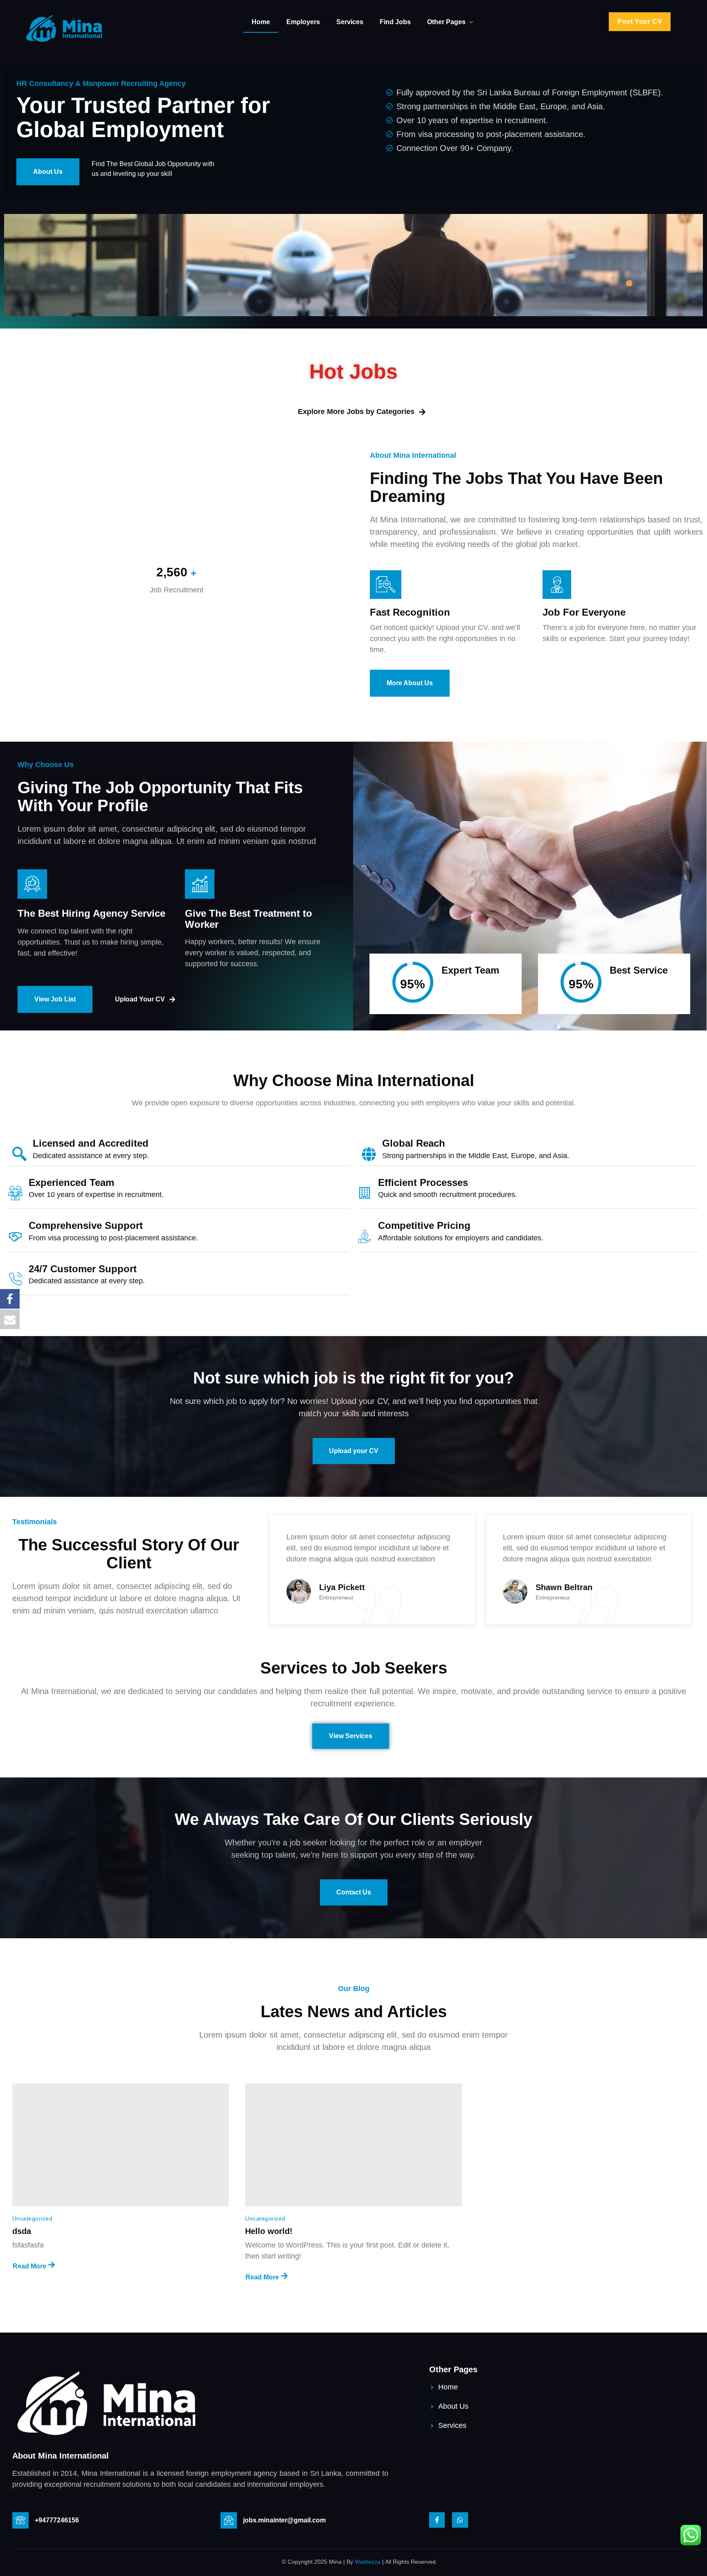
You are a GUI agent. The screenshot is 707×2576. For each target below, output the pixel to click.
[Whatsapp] (460, 2520)
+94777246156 (57, 2520)
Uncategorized (32, 2218)
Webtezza (368, 2562)
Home (261, 22)
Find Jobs (395, 22)
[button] (640, 22)
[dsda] (120, 2145)
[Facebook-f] (437, 2520)
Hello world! (269, 2231)
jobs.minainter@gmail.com (284, 2520)
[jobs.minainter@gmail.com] (229, 2520)
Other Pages (446, 22)
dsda (22, 2231)
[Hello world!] (353, 2145)
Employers (303, 22)
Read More (29, 2266)
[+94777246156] (20, 2520)
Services (350, 22)
